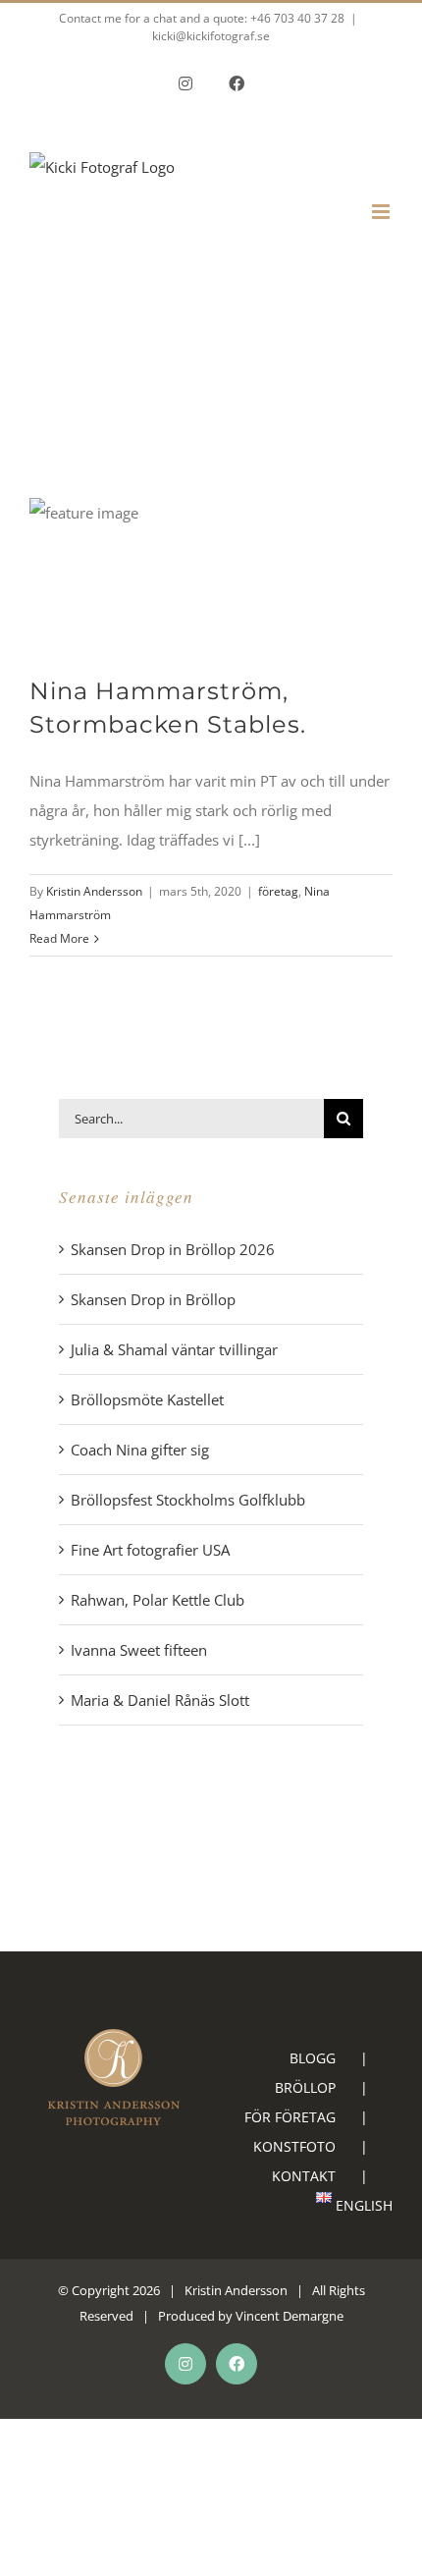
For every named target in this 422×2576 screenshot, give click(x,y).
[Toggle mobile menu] (382, 212)
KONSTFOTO (294, 2146)
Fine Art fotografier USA (150, 1550)
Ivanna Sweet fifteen (139, 1650)
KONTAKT (304, 2176)
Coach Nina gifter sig (140, 1450)
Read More (59, 938)
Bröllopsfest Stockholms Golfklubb (188, 1500)
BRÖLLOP (305, 2087)
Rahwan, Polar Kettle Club (158, 1600)
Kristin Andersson (94, 891)
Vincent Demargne (290, 2316)
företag (278, 891)
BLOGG (313, 2058)
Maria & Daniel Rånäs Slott (160, 1700)
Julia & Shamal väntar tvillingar (174, 1349)
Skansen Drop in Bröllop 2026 (173, 1249)
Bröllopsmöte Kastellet (147, 1399)
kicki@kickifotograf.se (211, 36)
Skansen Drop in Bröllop (153, 1299)
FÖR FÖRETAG (290, 2117)
